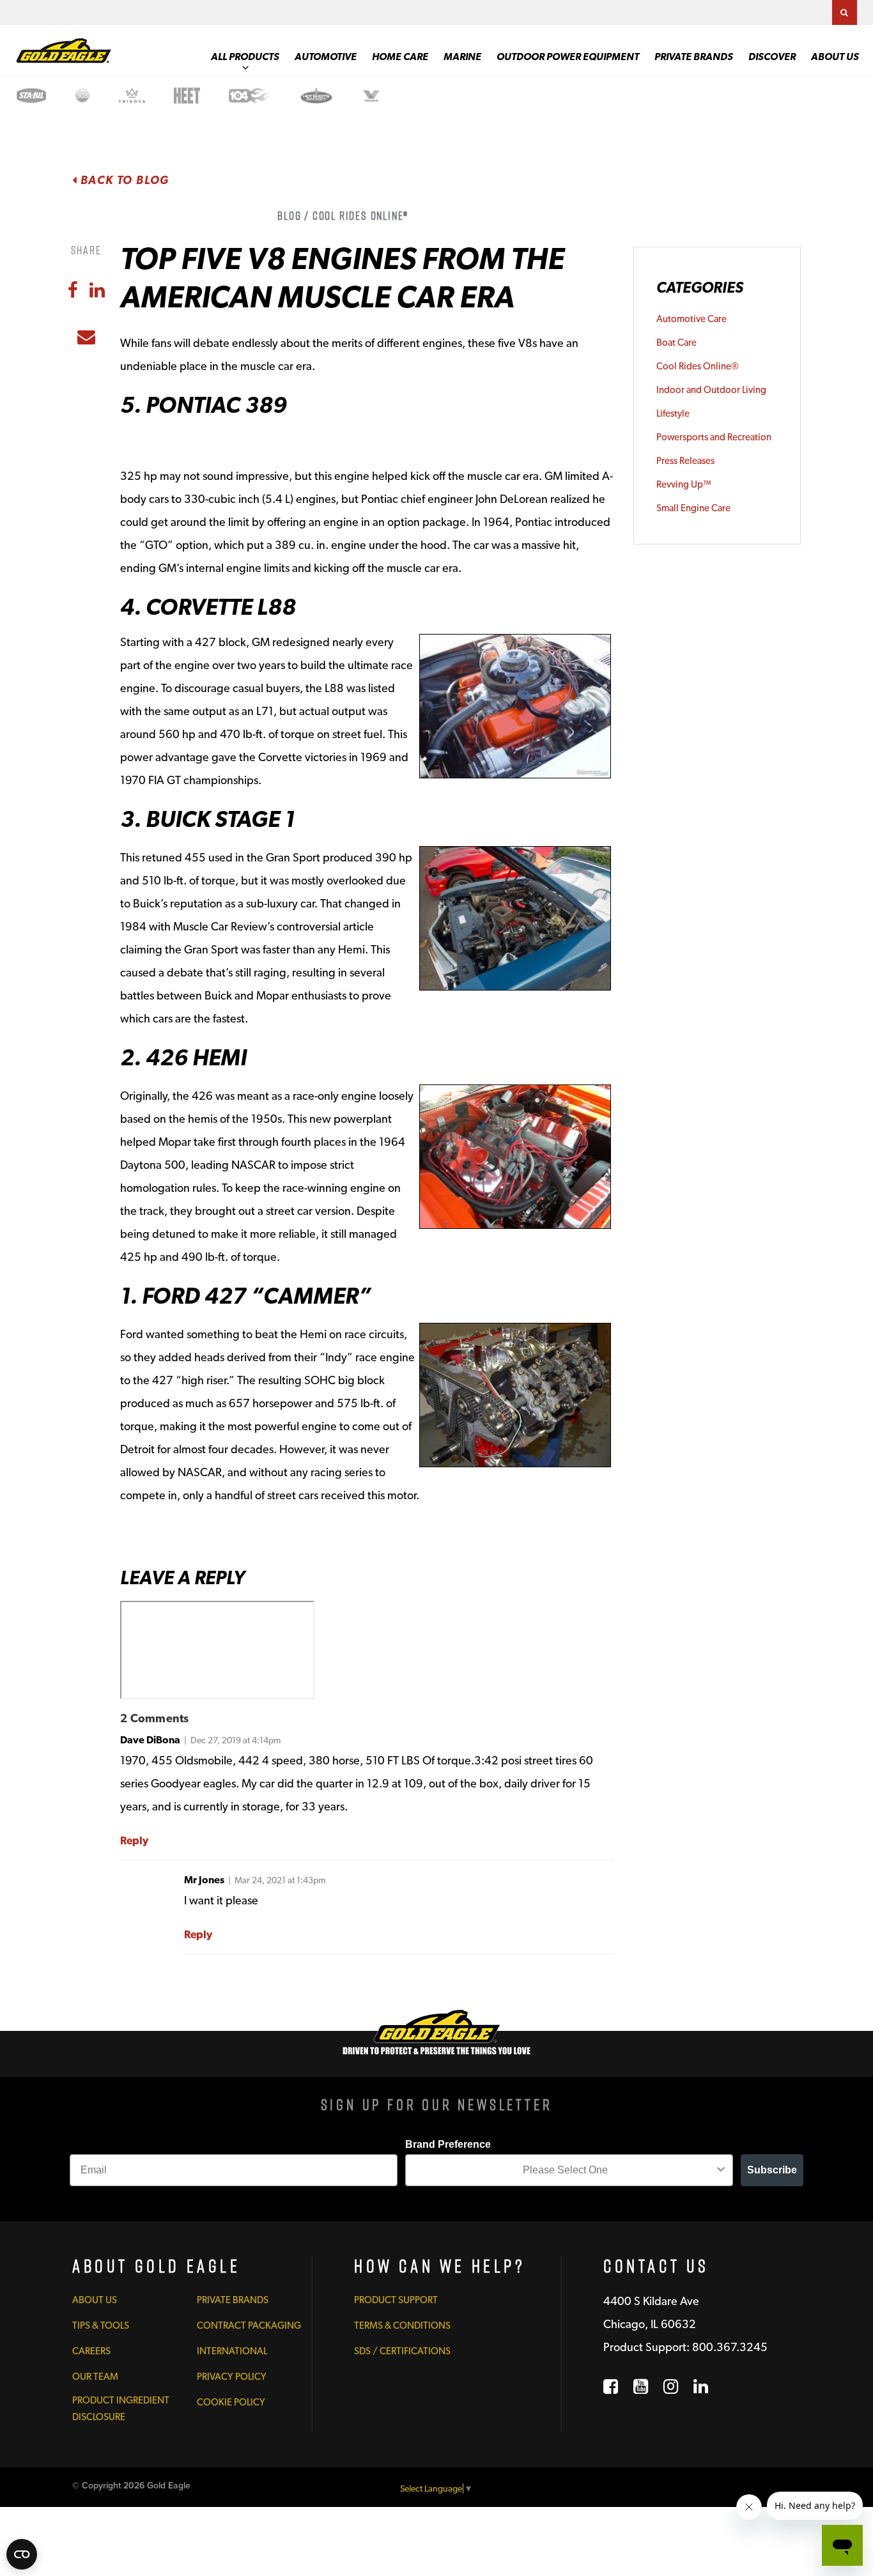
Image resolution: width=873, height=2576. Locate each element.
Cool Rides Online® (698, 366)
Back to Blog (123, 180)
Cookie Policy (231, 2402)
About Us (835, 57)
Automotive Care (691, 319)
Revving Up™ (684, 484)
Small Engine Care (693, 508)
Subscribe (772, 2170)
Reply (134, 1840)
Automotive (326, 57)
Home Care (400, 57)
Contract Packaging (249, 2325)
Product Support (396, 2300)
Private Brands (694, 57)
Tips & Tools (101, 2325)
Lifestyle (673, 413)
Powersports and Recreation (714, 437)
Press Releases (685, 461)
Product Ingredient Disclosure (121, 2409)
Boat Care (676, 343)
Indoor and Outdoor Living (711, 390)
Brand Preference (448, 2144)
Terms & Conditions (402, 2325)
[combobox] (565, 2170)
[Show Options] (721, 2170)
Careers (91, 2351)
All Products (245, 57)
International (232, 2351)
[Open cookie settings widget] (22, 2554)
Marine (462, 57)
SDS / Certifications (402, 2351)
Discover (772, 57)
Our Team (95, 2377)
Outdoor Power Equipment (568, 57)
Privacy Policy (232, 2377)
